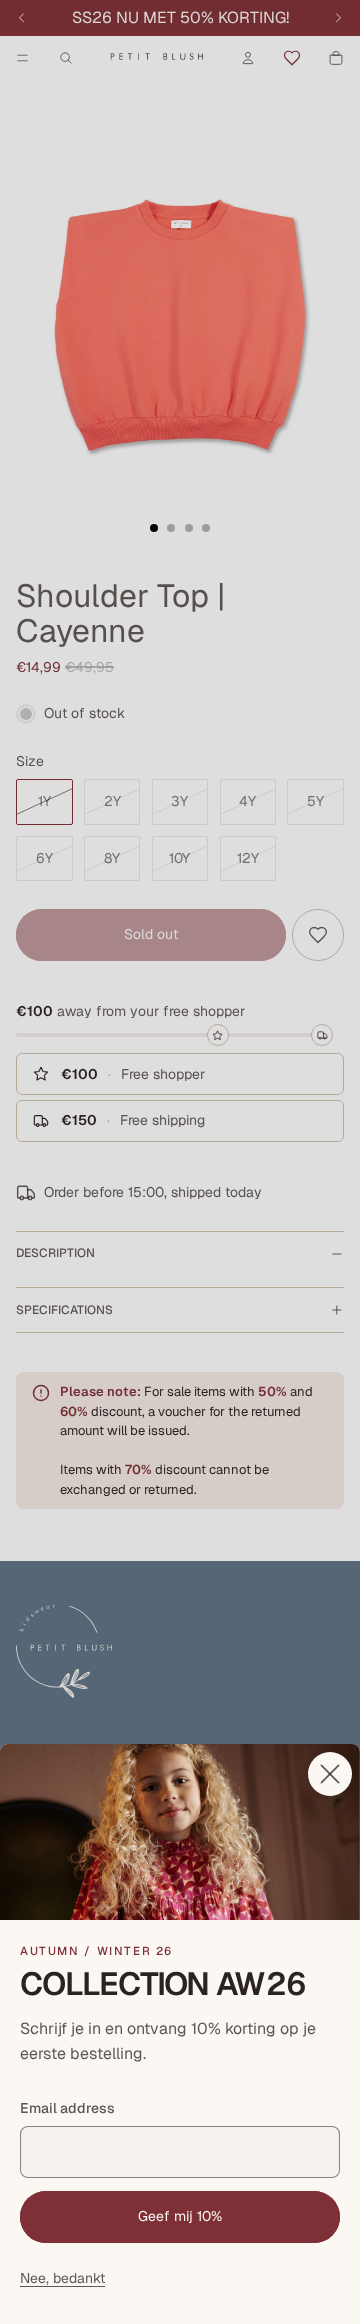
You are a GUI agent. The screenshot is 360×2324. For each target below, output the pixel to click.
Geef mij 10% (180, 2216)
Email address (67, 2108)
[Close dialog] (330, 1774)
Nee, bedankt (62, 2278)
